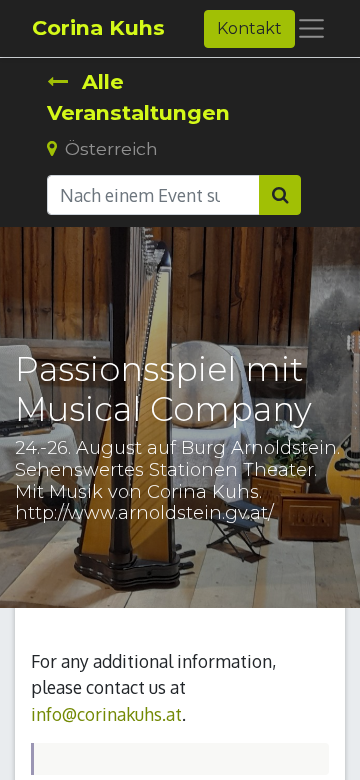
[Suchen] (280, 195)
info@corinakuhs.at (106, 714)
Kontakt (249, 28)
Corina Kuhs (98, 27)
